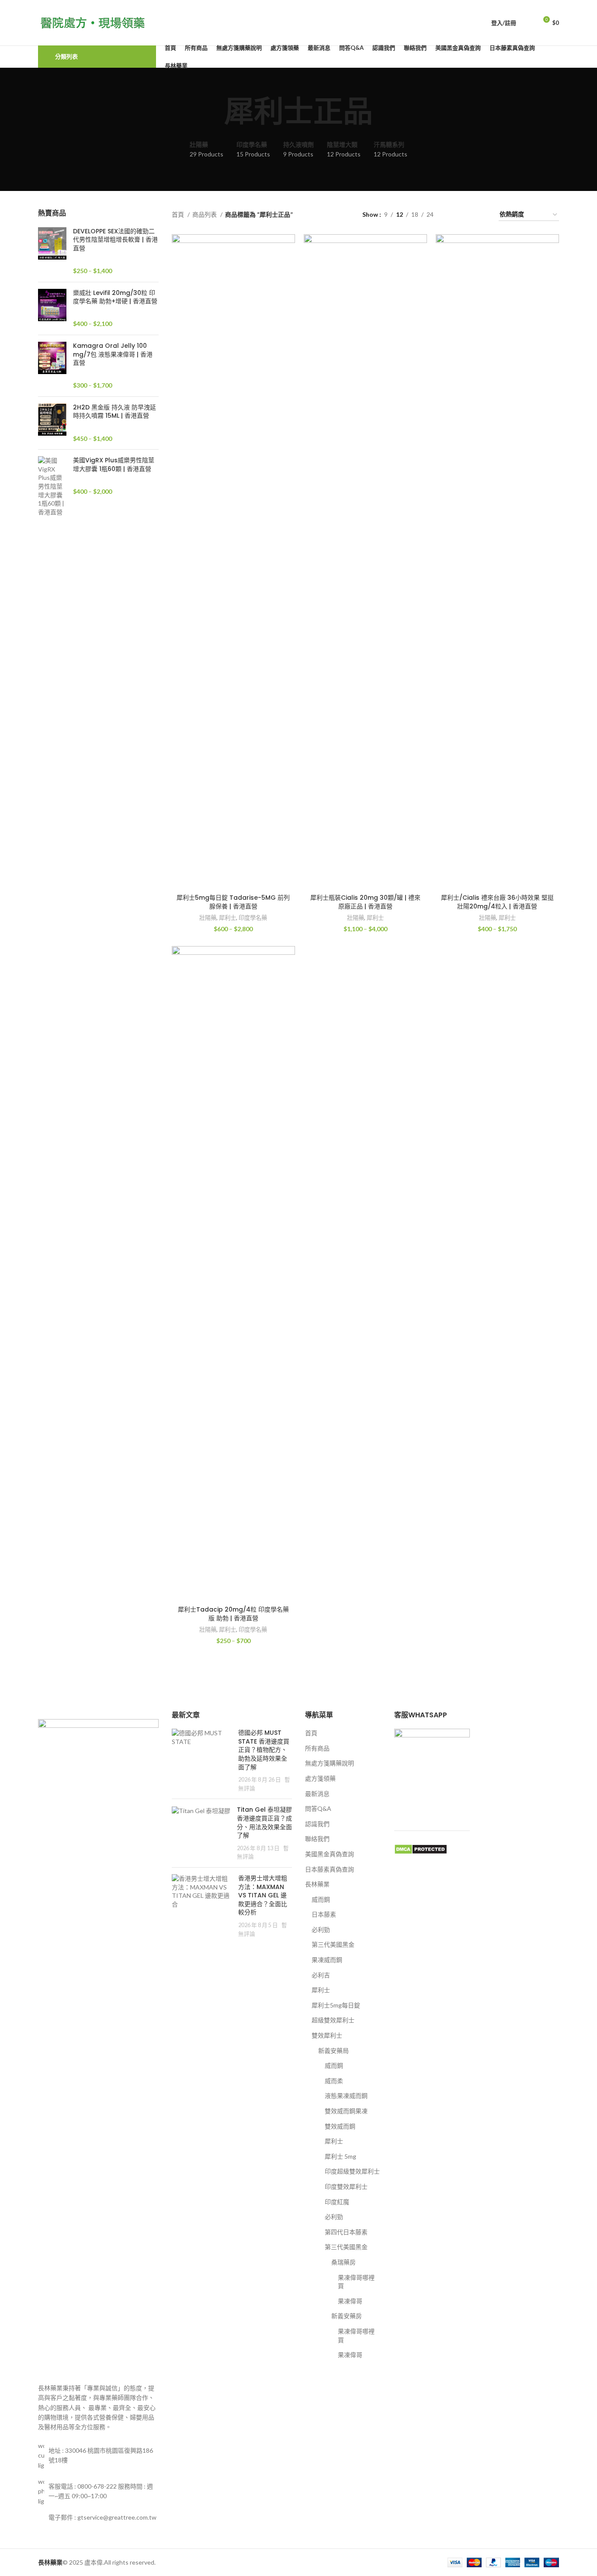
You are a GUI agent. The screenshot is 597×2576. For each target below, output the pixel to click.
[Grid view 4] (481, 215)
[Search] (528, 23)
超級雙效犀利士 (333, 2020)
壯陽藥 (208, 918)
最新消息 (317, 1794)
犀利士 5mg (340, 2156)
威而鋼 (321, 1899)
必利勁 (321, 1929)
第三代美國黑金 (333, 1944)
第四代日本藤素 (346, 2232)
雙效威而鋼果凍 (346, 2111)
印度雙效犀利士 (346, 2186)
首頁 (179, 214)
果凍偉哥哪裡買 (356, 2282)
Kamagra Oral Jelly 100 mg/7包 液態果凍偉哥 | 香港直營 (113, 354)
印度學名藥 (253, 918)
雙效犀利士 (327, 2035)
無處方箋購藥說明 (330, 1763)
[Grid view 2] (454, 215)
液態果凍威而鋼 (346, 2096)
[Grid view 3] (467, 215)
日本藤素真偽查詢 (330, 1869)
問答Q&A (318, 1808)
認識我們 (317, 1824)
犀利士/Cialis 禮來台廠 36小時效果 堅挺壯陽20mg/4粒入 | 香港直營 (497, 902)
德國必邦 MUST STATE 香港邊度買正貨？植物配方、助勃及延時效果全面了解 (264, 1750)
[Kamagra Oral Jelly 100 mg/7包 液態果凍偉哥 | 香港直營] (52, 366)
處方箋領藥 (320, 1778)
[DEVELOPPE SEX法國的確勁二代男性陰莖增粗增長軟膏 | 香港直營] (52, 251)
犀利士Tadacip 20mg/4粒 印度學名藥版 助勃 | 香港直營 (233, 1614)
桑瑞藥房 (344, 2262)
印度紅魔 (337, 2202)
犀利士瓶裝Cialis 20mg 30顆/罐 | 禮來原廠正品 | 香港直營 (365, 902)
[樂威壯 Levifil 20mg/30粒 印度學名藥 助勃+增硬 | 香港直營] (52, 309)
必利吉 (321, 1975)
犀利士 (227, 918)
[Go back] (213, 112)
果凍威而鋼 (327, 1960)
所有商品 (317, 1748)
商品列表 (205, 214)
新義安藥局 (333, 2051)
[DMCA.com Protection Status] (421, 1848)
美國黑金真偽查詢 (330, 1854)
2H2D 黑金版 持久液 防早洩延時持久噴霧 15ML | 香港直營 (115, 412)
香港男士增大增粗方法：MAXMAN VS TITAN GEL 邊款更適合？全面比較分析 (263, 1895)
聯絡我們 (317, 1839)
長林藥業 (317, 1884)
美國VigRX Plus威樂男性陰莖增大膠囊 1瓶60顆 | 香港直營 (114, 465)
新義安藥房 (347, 2316)
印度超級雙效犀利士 (352, 2171)
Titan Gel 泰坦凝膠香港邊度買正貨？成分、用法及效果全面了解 (264, 1822)
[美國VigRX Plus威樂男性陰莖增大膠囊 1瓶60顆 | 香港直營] (52, 486)
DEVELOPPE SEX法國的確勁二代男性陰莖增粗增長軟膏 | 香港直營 (115, 240)
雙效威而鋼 (340, 2126)
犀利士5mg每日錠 (336, 2005)
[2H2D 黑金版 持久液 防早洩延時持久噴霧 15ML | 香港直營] (52, 423)
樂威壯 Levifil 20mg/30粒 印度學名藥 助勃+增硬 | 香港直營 (115, 297)
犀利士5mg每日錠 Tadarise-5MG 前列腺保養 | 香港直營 (233, 902)
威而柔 (334, 2081)
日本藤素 (324, 1914)
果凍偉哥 (350, 2301)
